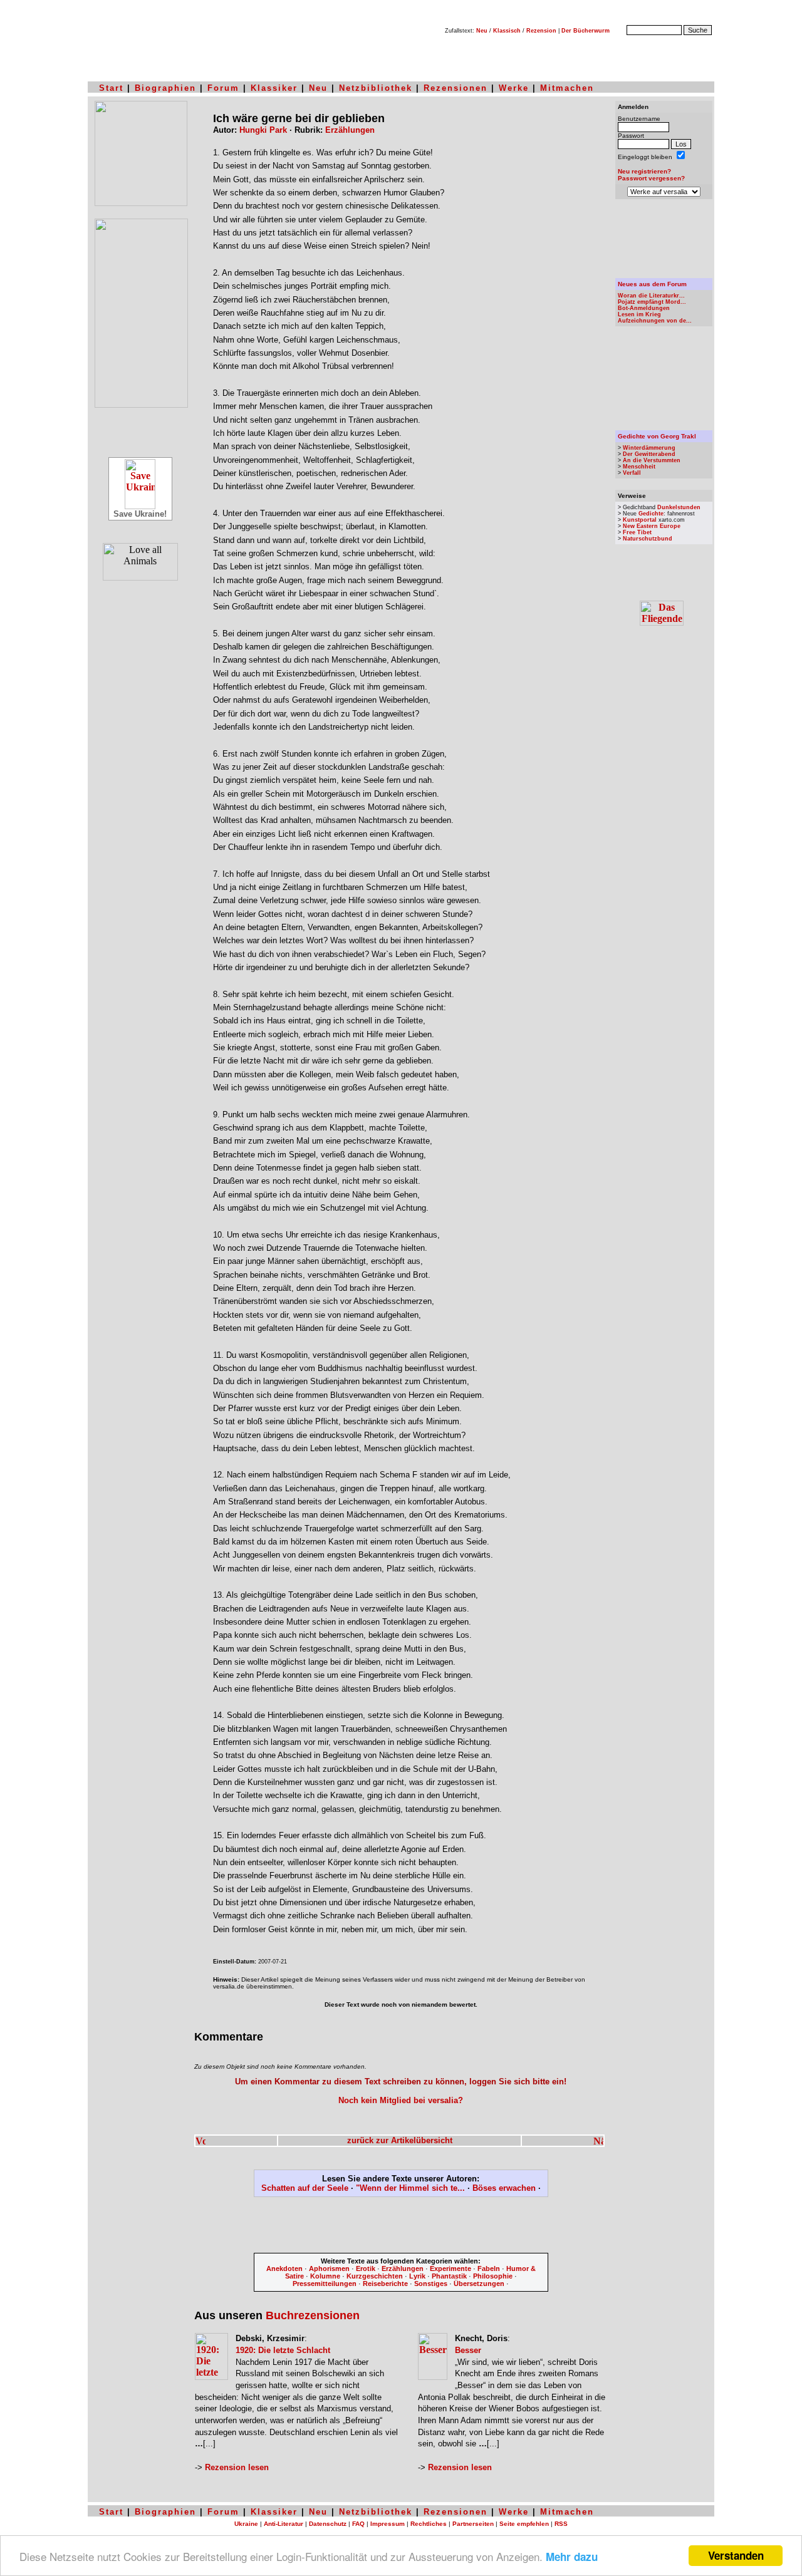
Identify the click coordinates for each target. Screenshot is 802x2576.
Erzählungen (350, 130)
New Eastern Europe (652, 526)
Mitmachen (567, 88)
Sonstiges (431, 2284)
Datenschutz (328, 2524)
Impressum (388, 2524)
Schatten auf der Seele (305, 2188)
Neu (482, 31)
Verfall (632, 473)
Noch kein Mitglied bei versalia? (401, 2100)
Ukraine (246, 2524)
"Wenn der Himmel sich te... (410, 2188)
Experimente (450, 2268)
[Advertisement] (401, 2227)
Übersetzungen (479, 2284)
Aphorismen (329, 2268)
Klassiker (274, 88)
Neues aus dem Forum (652, 284)
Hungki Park (263, 130)
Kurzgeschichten (375, 2276)
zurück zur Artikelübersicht (400, 2140)
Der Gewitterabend (649, 454)
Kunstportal (640, 520)
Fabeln (489, 2268)
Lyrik (417, 2276)
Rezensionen (456, 88)
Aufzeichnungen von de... (655, 321)
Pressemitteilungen (325, 2284)
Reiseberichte (385, 2284)
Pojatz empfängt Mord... (652, 302)
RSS (561, 2524)
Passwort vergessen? (651, 178)
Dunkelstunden (679, 507)
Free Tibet (637, 532)
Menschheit (639, 467)
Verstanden (736, 2555)
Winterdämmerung (649, 448)
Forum (223, 88)
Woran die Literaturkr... (651, 296)
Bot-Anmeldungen (644, 308)
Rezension (541, 31)
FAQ (358, 2524)
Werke (514, 88)
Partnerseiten (473, 2524)
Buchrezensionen (313, 2315)
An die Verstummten (652, 460)
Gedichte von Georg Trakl (657, 436)
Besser (468, 2350)
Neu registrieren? (644, 171)
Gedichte (651, 514)
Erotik (366, 2268)
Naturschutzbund (648, 539)
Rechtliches (429, 2524)
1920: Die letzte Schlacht (283, 2350)
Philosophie (493, 2276)
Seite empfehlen (524, 2524)
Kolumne (325, 2276)
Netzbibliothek (376, 88)
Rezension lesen (237, 2467)
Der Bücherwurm (586, 31)
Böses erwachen (504, 2188)
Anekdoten (284, 2268)
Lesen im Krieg (639, 314)
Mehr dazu (572, 2557)
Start (111, 88)
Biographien (165, 88)
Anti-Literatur (284, 2524)
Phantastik (449, 2276)
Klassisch (507, 31)
